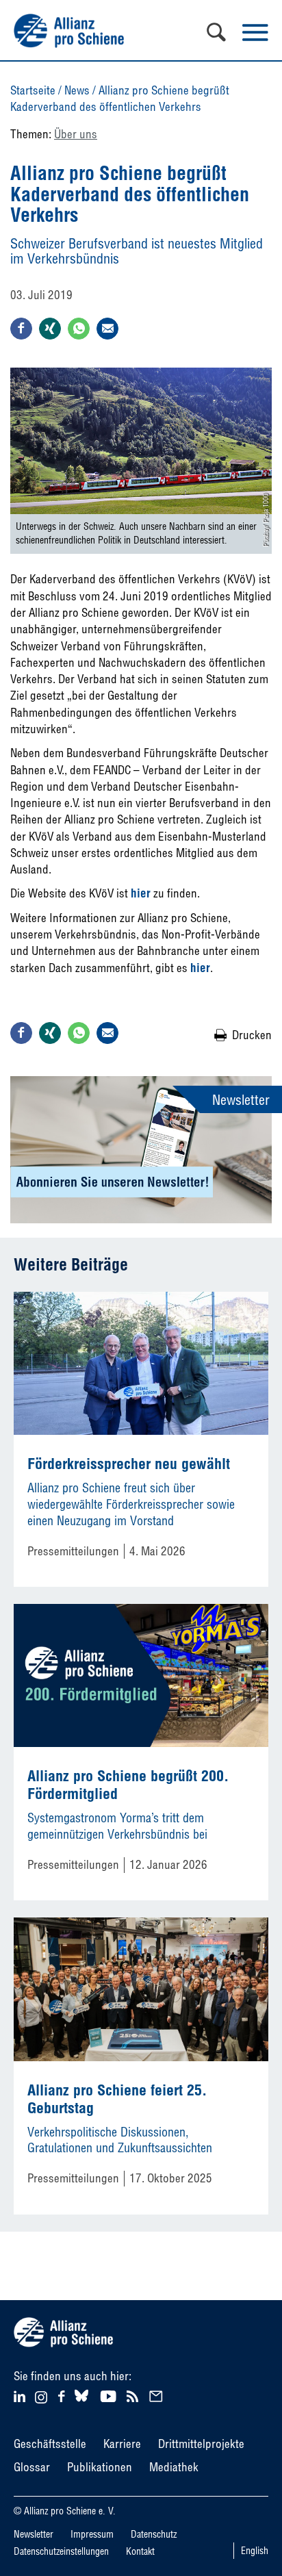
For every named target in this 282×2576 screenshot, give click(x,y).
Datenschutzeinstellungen (61, 2551)
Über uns (76, 134)
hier (200, 968)
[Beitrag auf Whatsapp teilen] (79, 329)
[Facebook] (63, 2395)
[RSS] (134, 2395)
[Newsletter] (158, 2395)
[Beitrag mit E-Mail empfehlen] (107, 329)
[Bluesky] (81, 2402)
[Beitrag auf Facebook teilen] (21, 329)
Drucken (252, 1035)
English (255, 2551)
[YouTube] (110, 2395)
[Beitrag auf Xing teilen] (50, 329)
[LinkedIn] (22, 2395)
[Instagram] (41, 2399)
